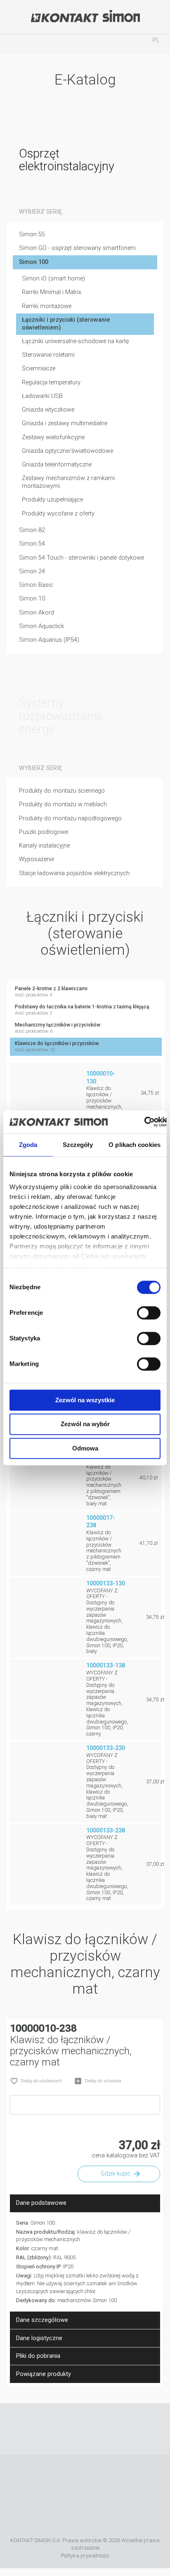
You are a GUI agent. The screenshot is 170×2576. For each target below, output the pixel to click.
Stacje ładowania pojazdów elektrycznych (74, 873)
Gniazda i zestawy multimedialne (65, 423)
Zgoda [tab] (28, 1145)
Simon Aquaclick (41, 626)
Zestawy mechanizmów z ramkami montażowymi (68, 482)
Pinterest (122, 2429)
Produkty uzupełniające (52, 500)
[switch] (149, 1313)
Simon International (73, 2516)
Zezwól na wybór (85, 1424)
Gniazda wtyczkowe (48, 410)
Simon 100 (34, 262)
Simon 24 (32, 571)
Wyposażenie (37, 859)
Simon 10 (32, 599)
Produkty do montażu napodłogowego (70, 818)
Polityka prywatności (85, 2556)
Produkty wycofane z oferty (58, 514)
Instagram (97, 2429)
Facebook (49, 2429)
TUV (107, 2516)
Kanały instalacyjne (44, 846)
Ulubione (85, 44)
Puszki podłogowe (44, 832)
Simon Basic (36, 585)
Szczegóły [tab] (78, 1145)
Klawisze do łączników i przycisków (57, 1047)
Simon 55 (32, 234)
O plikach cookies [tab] (135, 1145)
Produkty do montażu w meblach (63, 804)
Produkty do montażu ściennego (62, 791)
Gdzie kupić (116, 2174)
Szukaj (50, 44)
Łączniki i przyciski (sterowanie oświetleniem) (66, 324)
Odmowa (85, 1448)
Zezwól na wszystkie (85, 1400)
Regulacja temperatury (51, 383)
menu (14, 44)
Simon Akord (37, 613)
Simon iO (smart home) (53, 279)
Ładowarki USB (42, 396)
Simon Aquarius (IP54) (49, 640)
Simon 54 (32, 544)
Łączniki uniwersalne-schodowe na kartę (76, 341)
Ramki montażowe (47, 306)
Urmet (123, 2478)
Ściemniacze (39, 369)
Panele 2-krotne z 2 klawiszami (51, 992)
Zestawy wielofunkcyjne (53, 437)
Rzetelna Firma (63, 2478)
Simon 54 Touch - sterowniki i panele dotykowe (81, 558)
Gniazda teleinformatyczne (57, 465)
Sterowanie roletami (48, 355)
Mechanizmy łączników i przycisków (58, 1028)
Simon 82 (32, 530)
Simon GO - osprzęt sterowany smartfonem (77, 248)
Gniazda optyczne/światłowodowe (67, 451)
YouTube (73, 2429)
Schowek (120, 44)
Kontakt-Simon (85, 17)
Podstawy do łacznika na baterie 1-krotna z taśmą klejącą (82, 1010)
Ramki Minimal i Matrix (52, 292)
